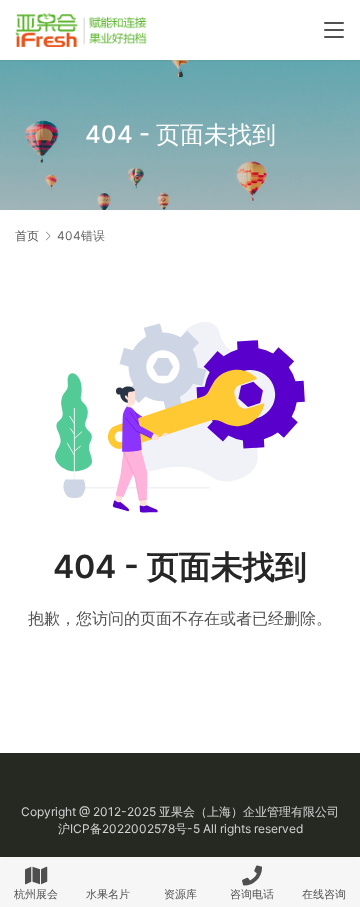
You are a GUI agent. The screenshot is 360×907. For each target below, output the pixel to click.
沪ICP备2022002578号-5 (129, 828)
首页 (27, 235)
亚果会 (177, 811)
